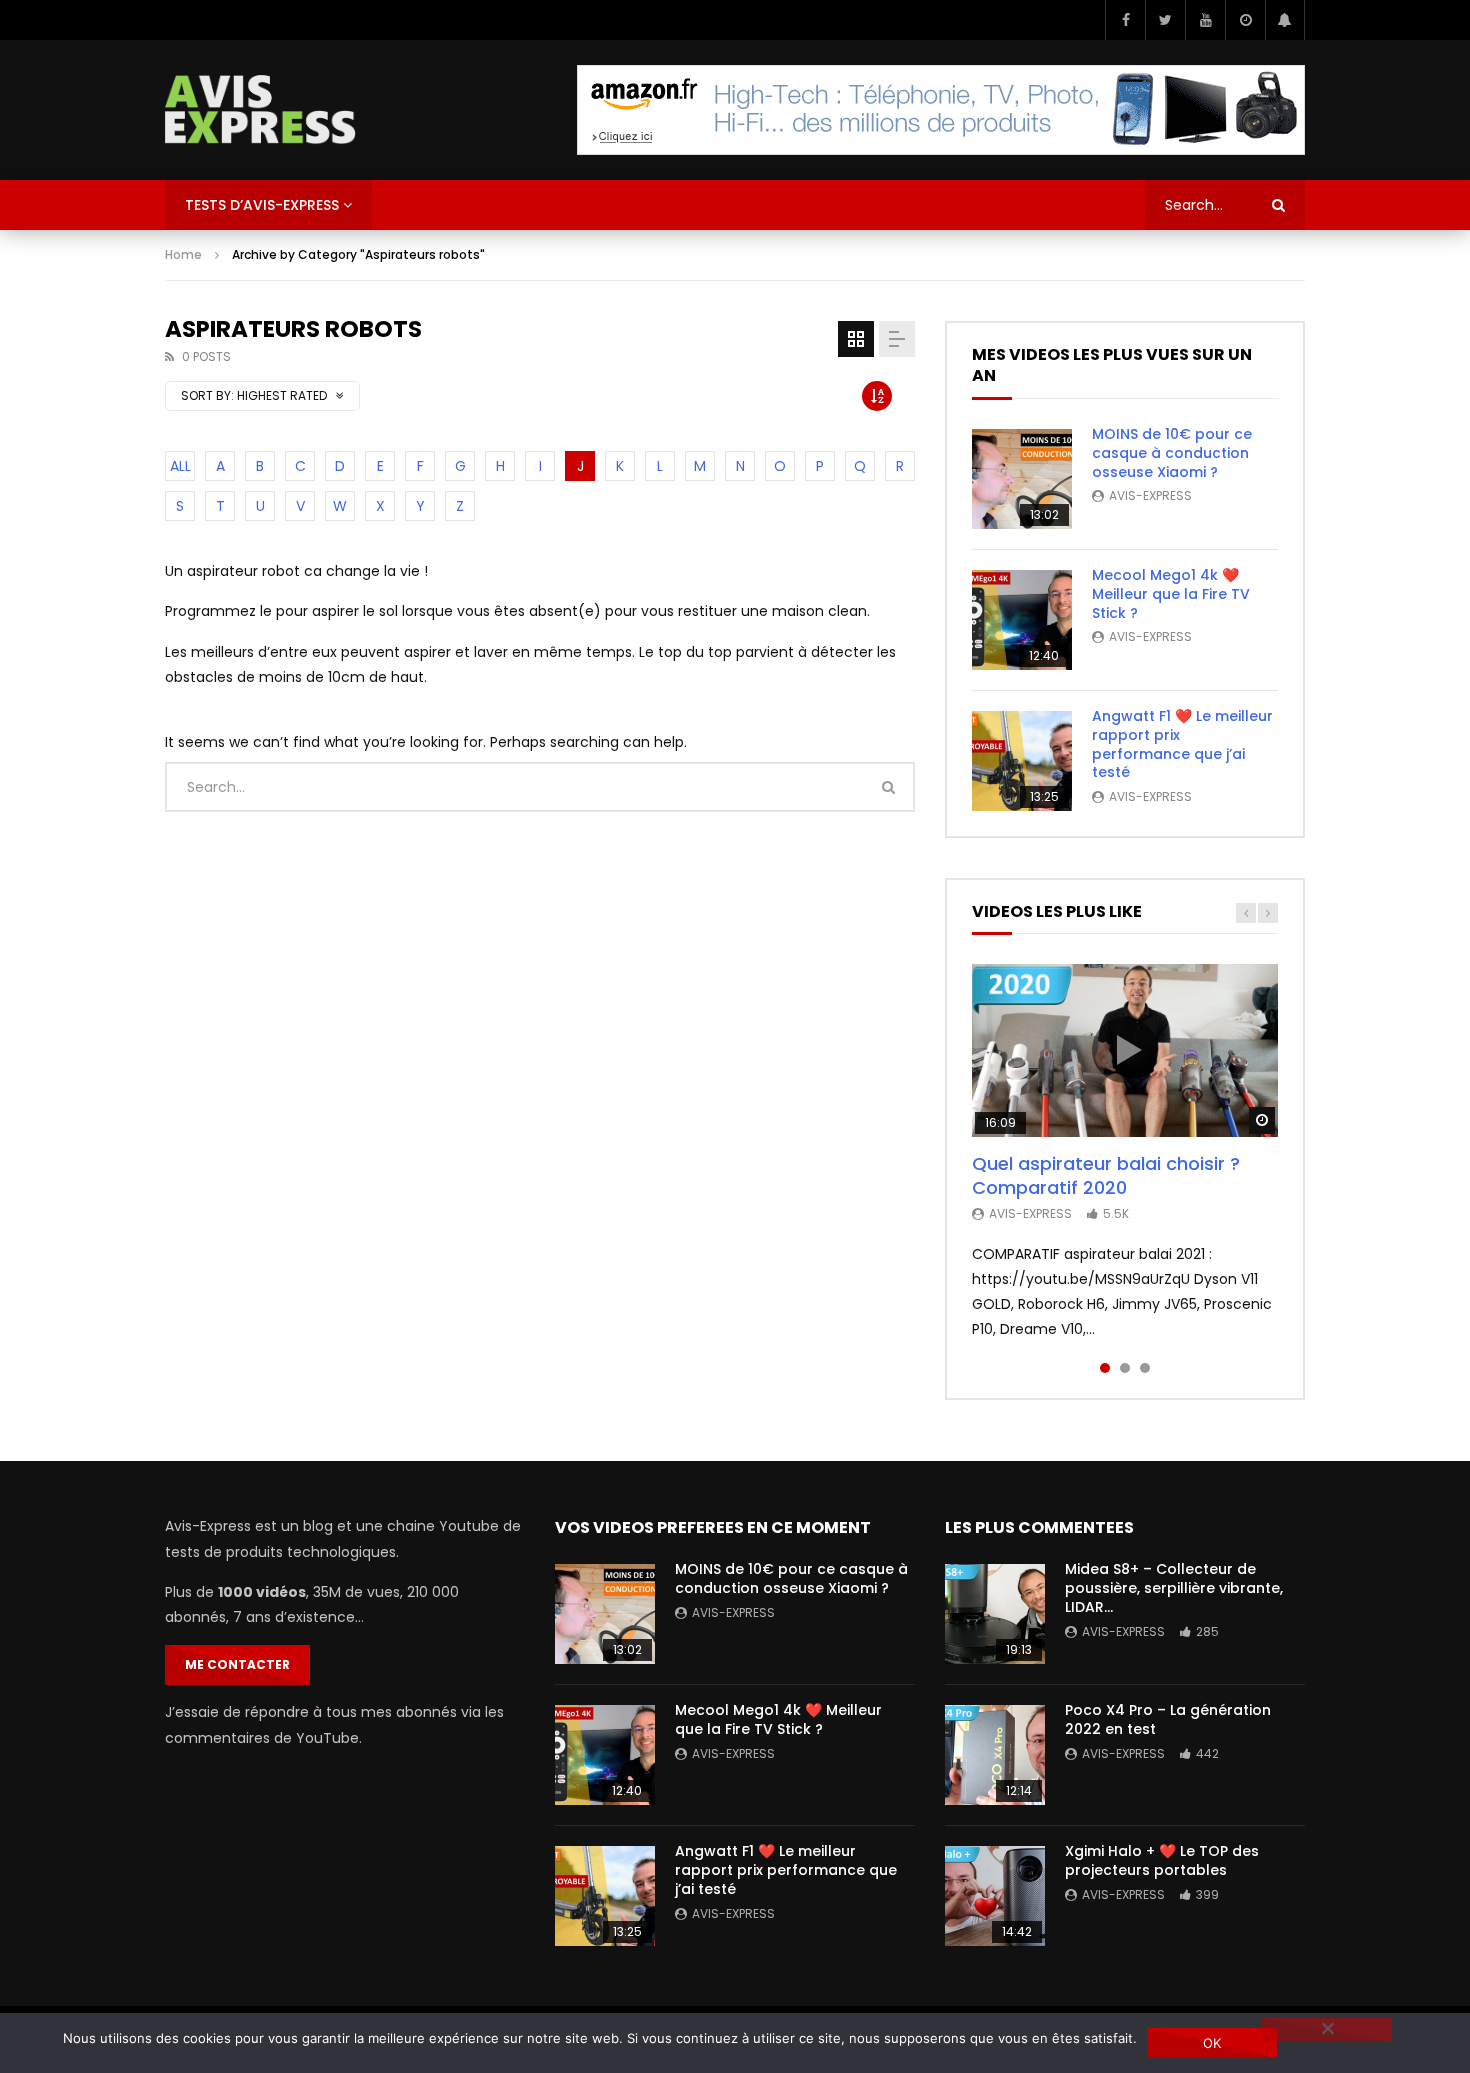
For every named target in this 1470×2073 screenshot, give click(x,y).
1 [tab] (1105, 1368)
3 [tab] (1145, 1368)
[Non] (1327, 2030)
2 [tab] (1125, 1368)
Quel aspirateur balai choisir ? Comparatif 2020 (1106, 1175)
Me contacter (237, 1664)
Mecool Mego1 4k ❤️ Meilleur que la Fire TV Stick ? (1171, 594)
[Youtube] (1205, 20)
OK (1212, 2043)
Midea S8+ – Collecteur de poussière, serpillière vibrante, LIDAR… (1174, 1588)
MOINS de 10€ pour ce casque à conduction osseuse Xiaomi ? (1172, 453)
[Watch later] (1245, 20)
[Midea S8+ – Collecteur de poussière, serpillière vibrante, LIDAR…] (995, 1614)
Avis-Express (1150, 495)
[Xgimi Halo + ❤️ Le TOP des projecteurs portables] (995, 1896)
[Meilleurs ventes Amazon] (941, 110)
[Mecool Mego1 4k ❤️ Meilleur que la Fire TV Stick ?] (1022, 620)
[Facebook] (1125, 20)
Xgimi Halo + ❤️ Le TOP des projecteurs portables (1162, 1860)
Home (183, 254)
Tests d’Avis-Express (262, 205)
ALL (180, 466)
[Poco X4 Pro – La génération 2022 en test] (995, 1755)
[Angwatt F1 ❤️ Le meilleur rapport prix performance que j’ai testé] (1022, 761)
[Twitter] (1165, 20)
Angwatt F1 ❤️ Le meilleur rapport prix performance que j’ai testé (1182, 744)
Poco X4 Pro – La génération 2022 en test (1168, 1719)
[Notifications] (1285, 20)
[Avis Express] (260, 110)
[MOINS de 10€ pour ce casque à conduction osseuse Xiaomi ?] (1022, 479)
